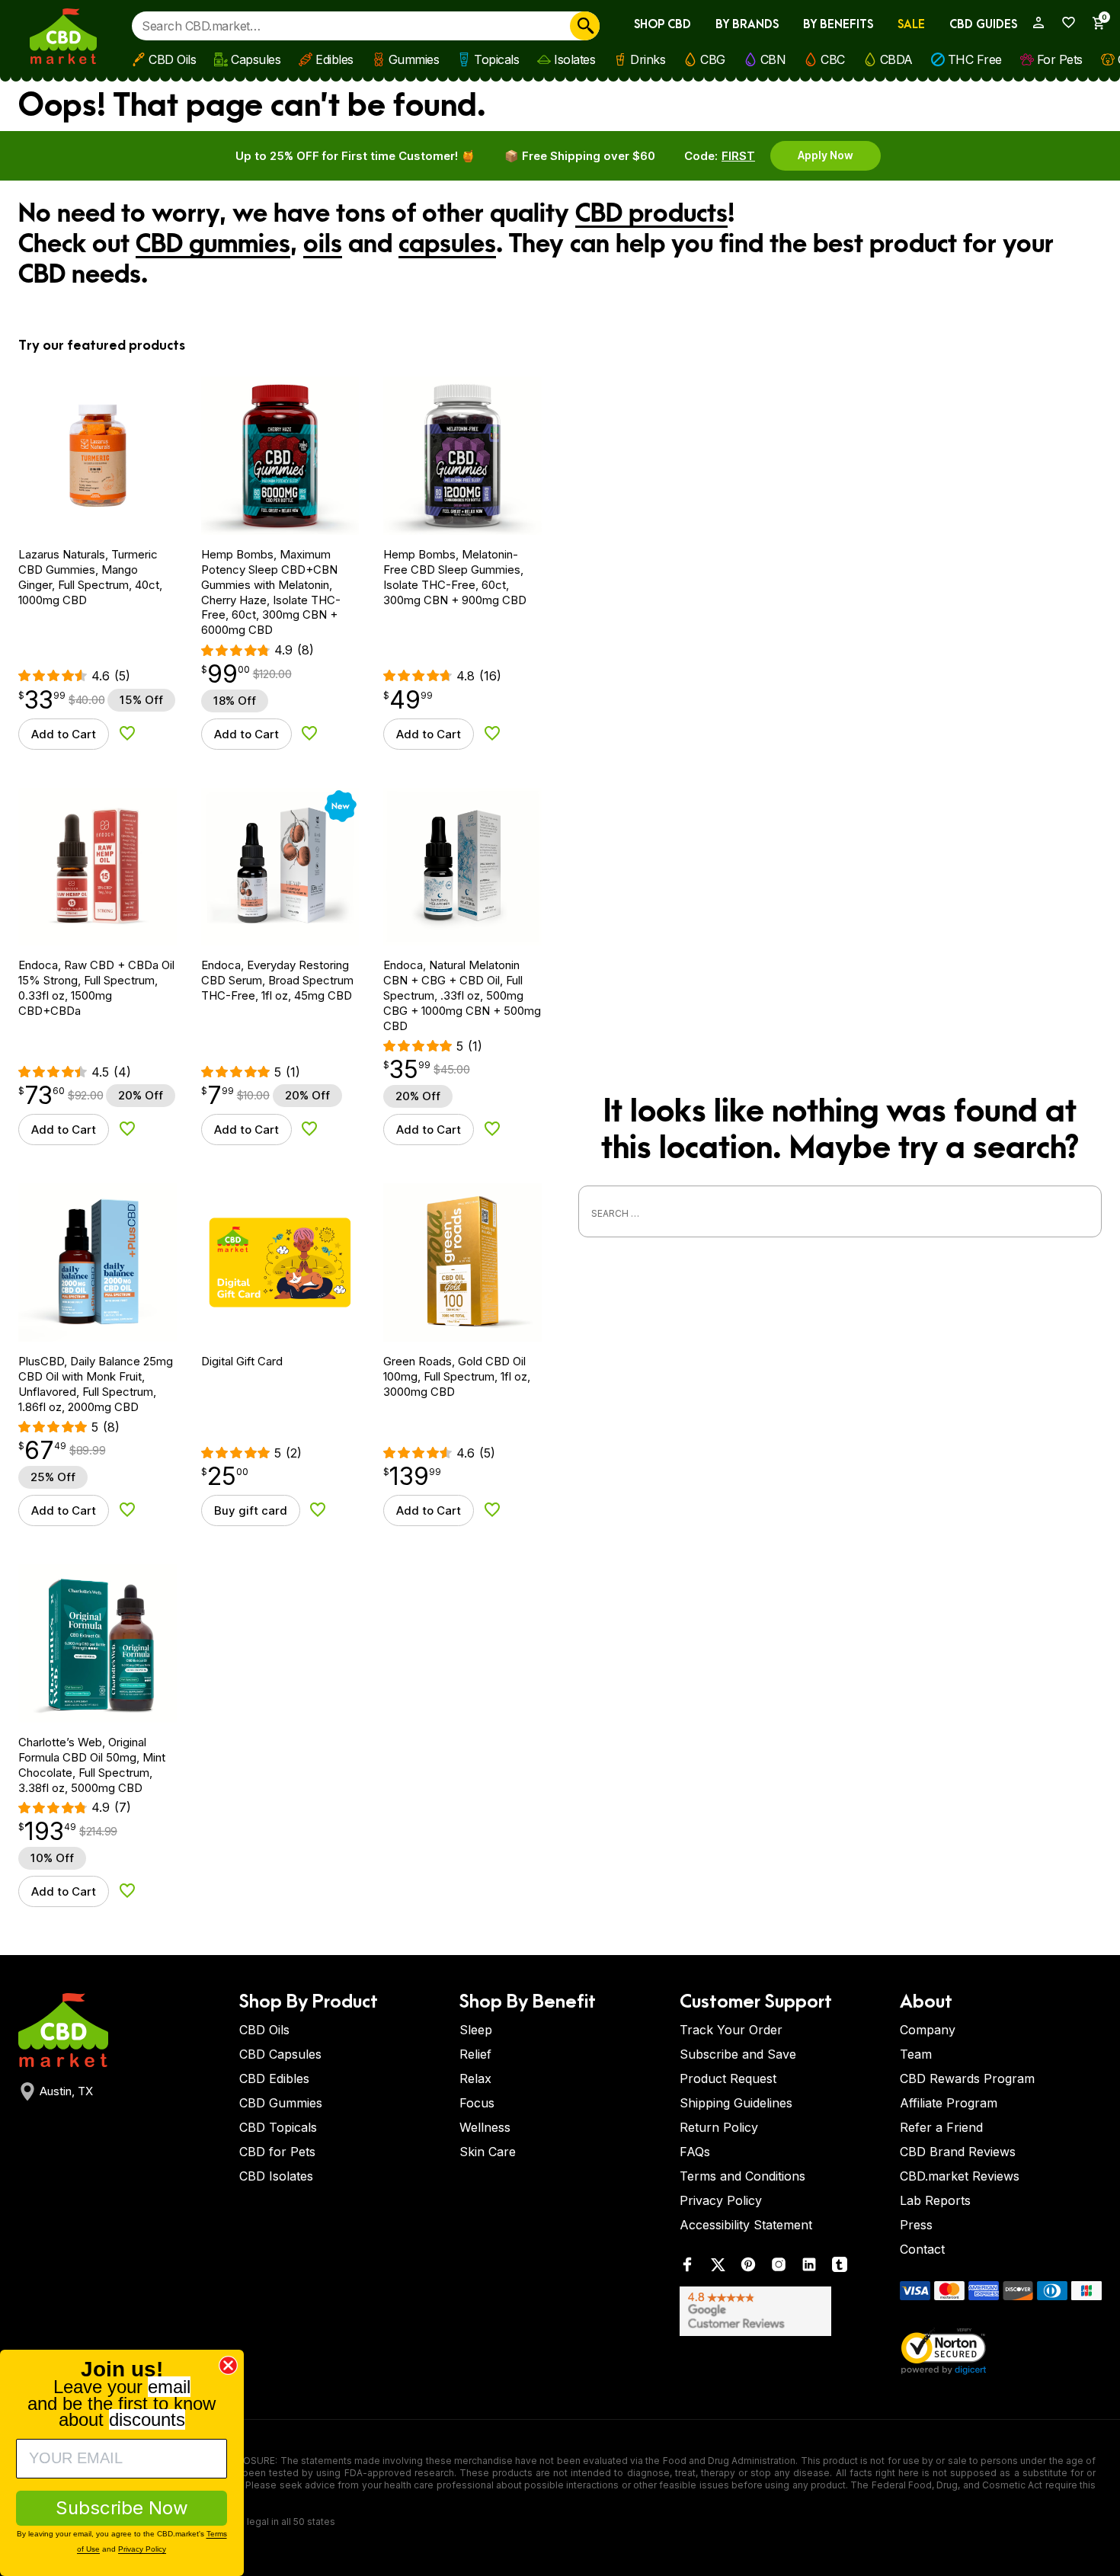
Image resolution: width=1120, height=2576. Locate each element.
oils (323, 245)
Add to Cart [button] (64, 734)
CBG (713, 59)
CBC (833, 59)
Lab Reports (935, 2200)
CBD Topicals (278, 2127)
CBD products (651, 214)
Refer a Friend (941, 2127)
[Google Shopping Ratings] (781, 2311)
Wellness (485, 2127)
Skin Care (488, 2152)
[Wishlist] (1064, 22)
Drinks (648, 59)
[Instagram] (779, 2268)
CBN (773, 59)
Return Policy (719, 2127)
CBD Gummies (281, 2103)
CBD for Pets (277, 2152)
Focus (477, 2103)
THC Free (975, 59)
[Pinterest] (748, 2268)
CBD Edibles (274, 2078)
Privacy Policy (721, 2200)
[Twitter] (718, 2268)
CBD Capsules (280, 2054)
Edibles (334, 59)
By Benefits (838, 25)
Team (916, 2054)
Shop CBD (662, 25)
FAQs (695, 2152)
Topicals (496, 59)
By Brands (747, 25)
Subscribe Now (122, 2508)
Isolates (574, 59)
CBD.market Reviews (960, 2176)
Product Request (728, 2078)
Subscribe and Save (738, 2054)
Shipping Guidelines (736, 2103)
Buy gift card (251, 1510)
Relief (475, 2054)
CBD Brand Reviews (958, 2152)
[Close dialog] (228, 2365)
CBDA (896, 59)
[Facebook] (687, 2268)
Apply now (826, 155)
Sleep (476, 2030)
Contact (922, 2249)
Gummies (414, 59)
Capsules (256, 59)
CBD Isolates (276, 2176)
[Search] (585, 26)
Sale (911, 25)
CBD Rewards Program (967, 2078)
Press (916, 2225)
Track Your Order (731, 2030)
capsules (447, 245)
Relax (475, 2078)
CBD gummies (213, 245)
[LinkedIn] (809, 2268)
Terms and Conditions (742, 2176)
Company (928, 2030)
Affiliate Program (949, 2103)
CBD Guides (983, 25)
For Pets (1060, 59)
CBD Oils (172, 59)
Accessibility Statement (746, 2225)
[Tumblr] (840, 2268)
